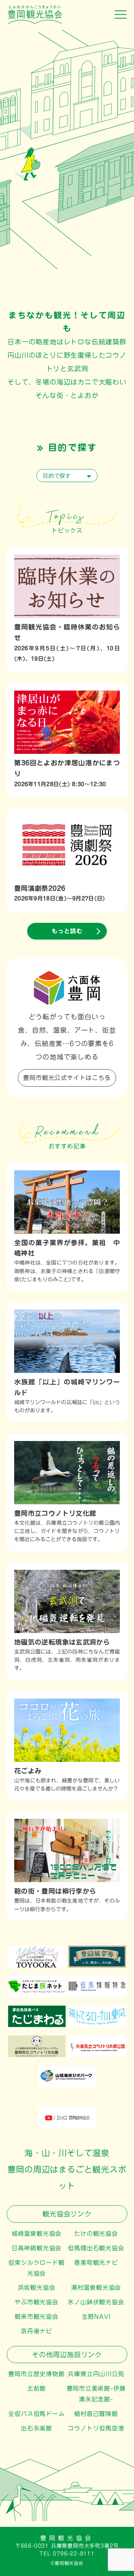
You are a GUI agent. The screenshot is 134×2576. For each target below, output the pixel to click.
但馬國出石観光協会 (96, 2248)
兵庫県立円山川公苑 (96, 2374)
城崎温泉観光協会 (36, 2234)
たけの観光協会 (96, 2234)
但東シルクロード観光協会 (36, 2268)
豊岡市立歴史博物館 (36, 2374)
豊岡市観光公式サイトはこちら (67, 1078)
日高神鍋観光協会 (36, 2248)
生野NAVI (96, 2317)
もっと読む (67, 931)
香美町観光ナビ (96, 2263)
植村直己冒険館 (96, 2414)
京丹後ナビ (36, 2331)
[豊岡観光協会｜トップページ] (31, 21)
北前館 (36, 2388)
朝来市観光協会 (36, 2317)
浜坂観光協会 (37, 2288)
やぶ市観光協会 (36, 2302)
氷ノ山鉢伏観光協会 (96, 2302)
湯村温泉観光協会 (96, 2288)
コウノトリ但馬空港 (96, 2428)
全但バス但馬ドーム (36, 2414)
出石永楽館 (36, 2428)
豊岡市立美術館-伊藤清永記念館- (96, 2394)
